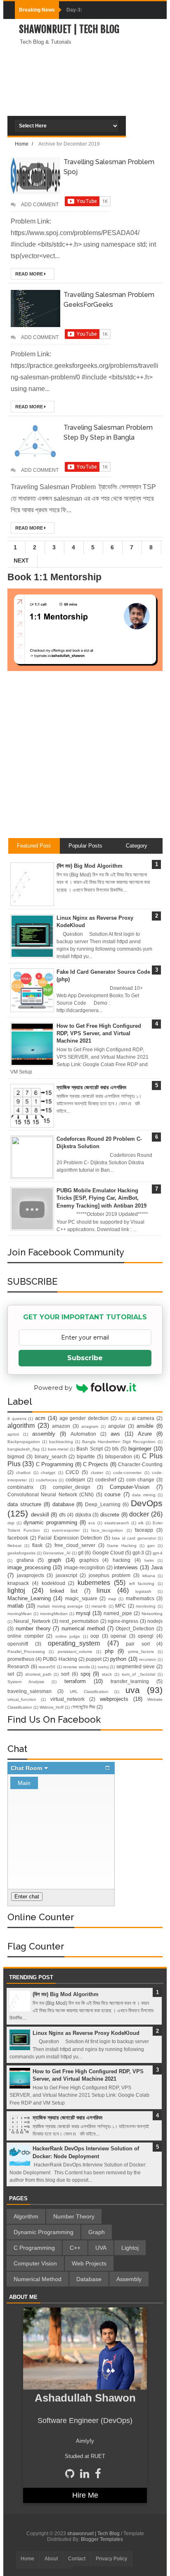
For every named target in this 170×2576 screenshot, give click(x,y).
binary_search (51, 1456)
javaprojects (31, 1575)
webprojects (114, 1699)
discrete (110, 1515)
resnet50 (47, 1667)
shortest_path (38, 1674)
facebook (18, 1538)
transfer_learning (130, 1681)
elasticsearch (117, 1523)
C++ (75, 2248)
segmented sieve (136, 1666)
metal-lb (99, 1606)
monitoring (146, 1606)
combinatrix (20, 1487)
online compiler (26, 1636)
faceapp (144, 1530)
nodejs (155, 1621)
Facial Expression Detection (70, 1538)
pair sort (138, 1644)
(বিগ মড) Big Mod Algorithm (90, 866)
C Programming (54, 1464)
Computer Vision (35, 2263)
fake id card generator (134, 1538)
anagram (90, 1426)
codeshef (106, 1480)
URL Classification (89, 1692)
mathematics (140, 1598)
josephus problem (110, 1575)
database (63, 1504)
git (81, 1553)
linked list (64, 1591)
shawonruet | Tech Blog (69, 29)
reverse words (77, 1667)
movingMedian (54, 1614)
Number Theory (74, 2216)
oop (95, 1636)
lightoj (16, 1591)
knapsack (18, 1583)
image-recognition (84, 1567)
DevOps (147, 1503)
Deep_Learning (103, 1504)
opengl (146, 1636)
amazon (61, 1426)
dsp (11, 1523)
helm (149, 1560)
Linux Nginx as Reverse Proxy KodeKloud (86, 2033)
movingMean (20, 1614)
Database (89, 2279)
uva (133, 1690)
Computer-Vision (130, 1487)
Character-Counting (140, 1464)
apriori (13, 1434)
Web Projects (89, 2263)
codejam (75, 1480)
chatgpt (48, 1473)
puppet (94, 1659)
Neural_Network (32, 1621)
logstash (143, 1591)
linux (104, 1591)
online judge (68, 1636)
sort (65, 1674)
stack (107, 1674)
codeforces (46, 1480)
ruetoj (103, 1667)
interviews (126, 1567)
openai (118, 1636)
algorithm (21, 1426)
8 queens (17, 1419)
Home (27, 2559)
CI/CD (72, 1472)
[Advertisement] (85, 106)
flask (37, 1545)
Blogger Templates (102, 2539)
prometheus (21, 1659)
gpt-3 (138, 1553)
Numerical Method (38, 2279)
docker (139, 1514)
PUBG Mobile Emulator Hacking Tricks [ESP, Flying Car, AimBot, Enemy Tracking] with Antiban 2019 (102, 1198)
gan (151, 1546)
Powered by (53, 1388)
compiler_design (72, 1487)
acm (40, 1418)
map (112, 1599)
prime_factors (141, 1652)
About (51, 2559)
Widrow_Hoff (52, 1707)
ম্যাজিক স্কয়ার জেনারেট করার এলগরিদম (91, 1087)
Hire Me (85, 2495)
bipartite (86, 1456)
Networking (152, 1614)
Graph (97, 2232)
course (112, 1494)
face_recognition (107, 1530)
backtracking (61, 1442)
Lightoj (130, 2248)
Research (18, 1666)
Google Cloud (108, 1553)
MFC (120, 1606)
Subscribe (85, 1358)
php (109, 1651)
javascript (66, 1575)
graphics (89, 1560)
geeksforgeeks (21, 1553)
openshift (18, 1644)
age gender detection (84, 1418)
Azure (145, 1434)
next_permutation (79, 1621)
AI (120, 1419)
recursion (148, 1659)
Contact (77, 2559)
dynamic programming (50, 1522)
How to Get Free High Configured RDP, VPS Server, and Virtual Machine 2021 (99, 1033)
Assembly (129, 2279)
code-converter (127, 1473)
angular (117, 1426)
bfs (116, 1449)
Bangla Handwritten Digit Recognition (119, 1442)
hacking (122, 1560)
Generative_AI (57, 1553)
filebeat (14, 1546)
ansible (145, 1426)
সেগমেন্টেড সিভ (83, 1707)
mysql (83, 1613)
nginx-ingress (123, 1621)
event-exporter (66, 1530)
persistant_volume (75, 1652)
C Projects (96, 1464)
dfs (62, 1515)
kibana (149, 1576)
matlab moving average (60, 1606)
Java (157, 1567)
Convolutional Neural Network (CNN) (51, 1494)
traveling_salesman (30, 1691)
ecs (92, 1523)
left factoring (142, 1584)
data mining (144, 1495)
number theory (33, 1628)
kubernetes (94, 1583)
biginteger (140, 1449)
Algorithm (26, 2216)
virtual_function (22, 1699)
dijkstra (83, 1515)
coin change (140, 1480)
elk (141, 1523)
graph (54, 1560)
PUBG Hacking (60, 1659)
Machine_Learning (29, 1598)
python (118, 1659)
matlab (15, 1606)
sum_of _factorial (139, 1674)
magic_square (81, 1598)
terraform (75, 1681)
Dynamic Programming (44, 2232)
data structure (24, 1504)
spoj (85, 1674)
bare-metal (58, 1449)
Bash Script (89, 1449)
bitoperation (119, 1456)
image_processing (29, 1567)
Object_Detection (135, 1628)
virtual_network (67, 1699)
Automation (83, 1434)
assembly (44, 1434)
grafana (25, 1560)
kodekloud (53, 1583)
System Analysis (26, 1682)
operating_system (74, 1643)
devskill (40, 1515)
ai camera (143, 1418)
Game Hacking (122, 1546)
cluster (97, 1473)
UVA (101, 2248)
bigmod (16, 1456)
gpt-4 (158, 1553)
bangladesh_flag (24, 1449)
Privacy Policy (111, 2559)
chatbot (23, 1473)
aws (115, 1434)
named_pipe (118, 1613)
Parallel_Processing (26, 1652)
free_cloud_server (75, 1545)
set (11, 1674)
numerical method (83, 1628)
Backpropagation (24, 1442)
